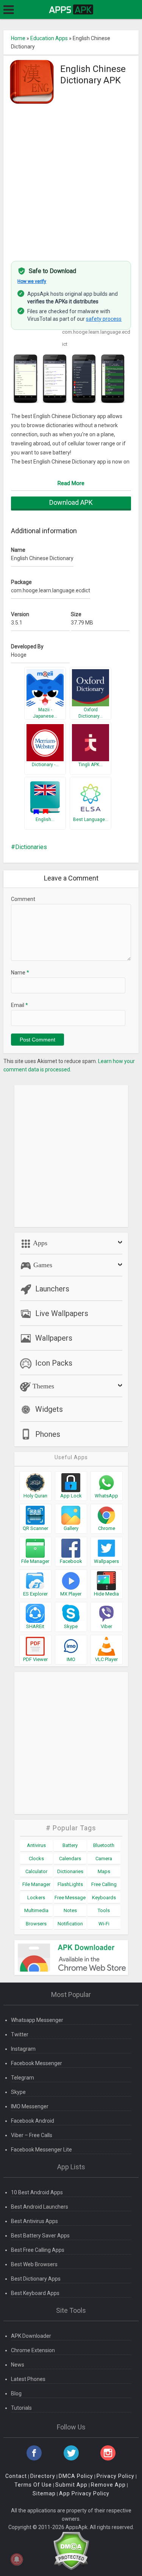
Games (42, 1265)
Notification (70, 1924)
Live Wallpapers (62, 1313)
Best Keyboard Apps (35, 2293)
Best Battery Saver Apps (40, 2236)
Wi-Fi (104, 1924)
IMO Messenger (30, 2106)
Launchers (52, 1289)
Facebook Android (33, 2121)
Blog (16, 2393)
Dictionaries (31, 847)
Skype (18, 2092)
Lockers (36, 1898)
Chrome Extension (33, 2350)
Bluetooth (104, 1845)
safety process (104, 319)
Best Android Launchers (40, 2207)
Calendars (70, 1859)
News (18, 2365)
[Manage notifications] (17, 2559)
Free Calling (104, 1884)
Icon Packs (54, 1363)
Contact (16, 2476)
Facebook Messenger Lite (41, 2150)
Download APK (71, 502)
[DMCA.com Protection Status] (71, 2550)
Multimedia (36, 1910)
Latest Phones (28, 2379)
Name (20, 973)
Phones (48, 1434)
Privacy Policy (115, 2476)
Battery (70, 1845)
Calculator (36, 1871)
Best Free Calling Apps (38, 2250)
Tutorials (21, 2408)
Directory (43, 2476)
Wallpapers (54, 1338)
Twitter (20, 2034)
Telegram (23, 2078)
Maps (104, 1871)
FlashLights (70, 1884)
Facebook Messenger (37, 2063)
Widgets (49, 1409)
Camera (104, 1859)
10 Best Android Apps (37, 2192)
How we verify (32, 281)
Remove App (108, 2485)
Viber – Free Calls (32, 2135)
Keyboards (104, 1898)
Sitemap (44, 2493)
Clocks (36, 1859)
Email (20, 1005)
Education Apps (49, 38)
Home (18, 38)
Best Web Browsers (34, 2264)
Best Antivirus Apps (34, 2221)
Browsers (36, 1924)
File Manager (36, 1884)
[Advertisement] (71, 179)
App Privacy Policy (84, 2493)
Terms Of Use (33, 2485)
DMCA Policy (76, 2476)
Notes (70, 1910)
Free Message (70, 1898)
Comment (23, 899)
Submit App (71, 2485)
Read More (71, 483)
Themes (42, 1386)
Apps (39, 1243)
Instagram (23, 2049)
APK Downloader (31, 2336)
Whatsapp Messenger (37, 2020)
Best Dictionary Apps (36, 2279)
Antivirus (36, 1845)
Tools (104, 1910)
